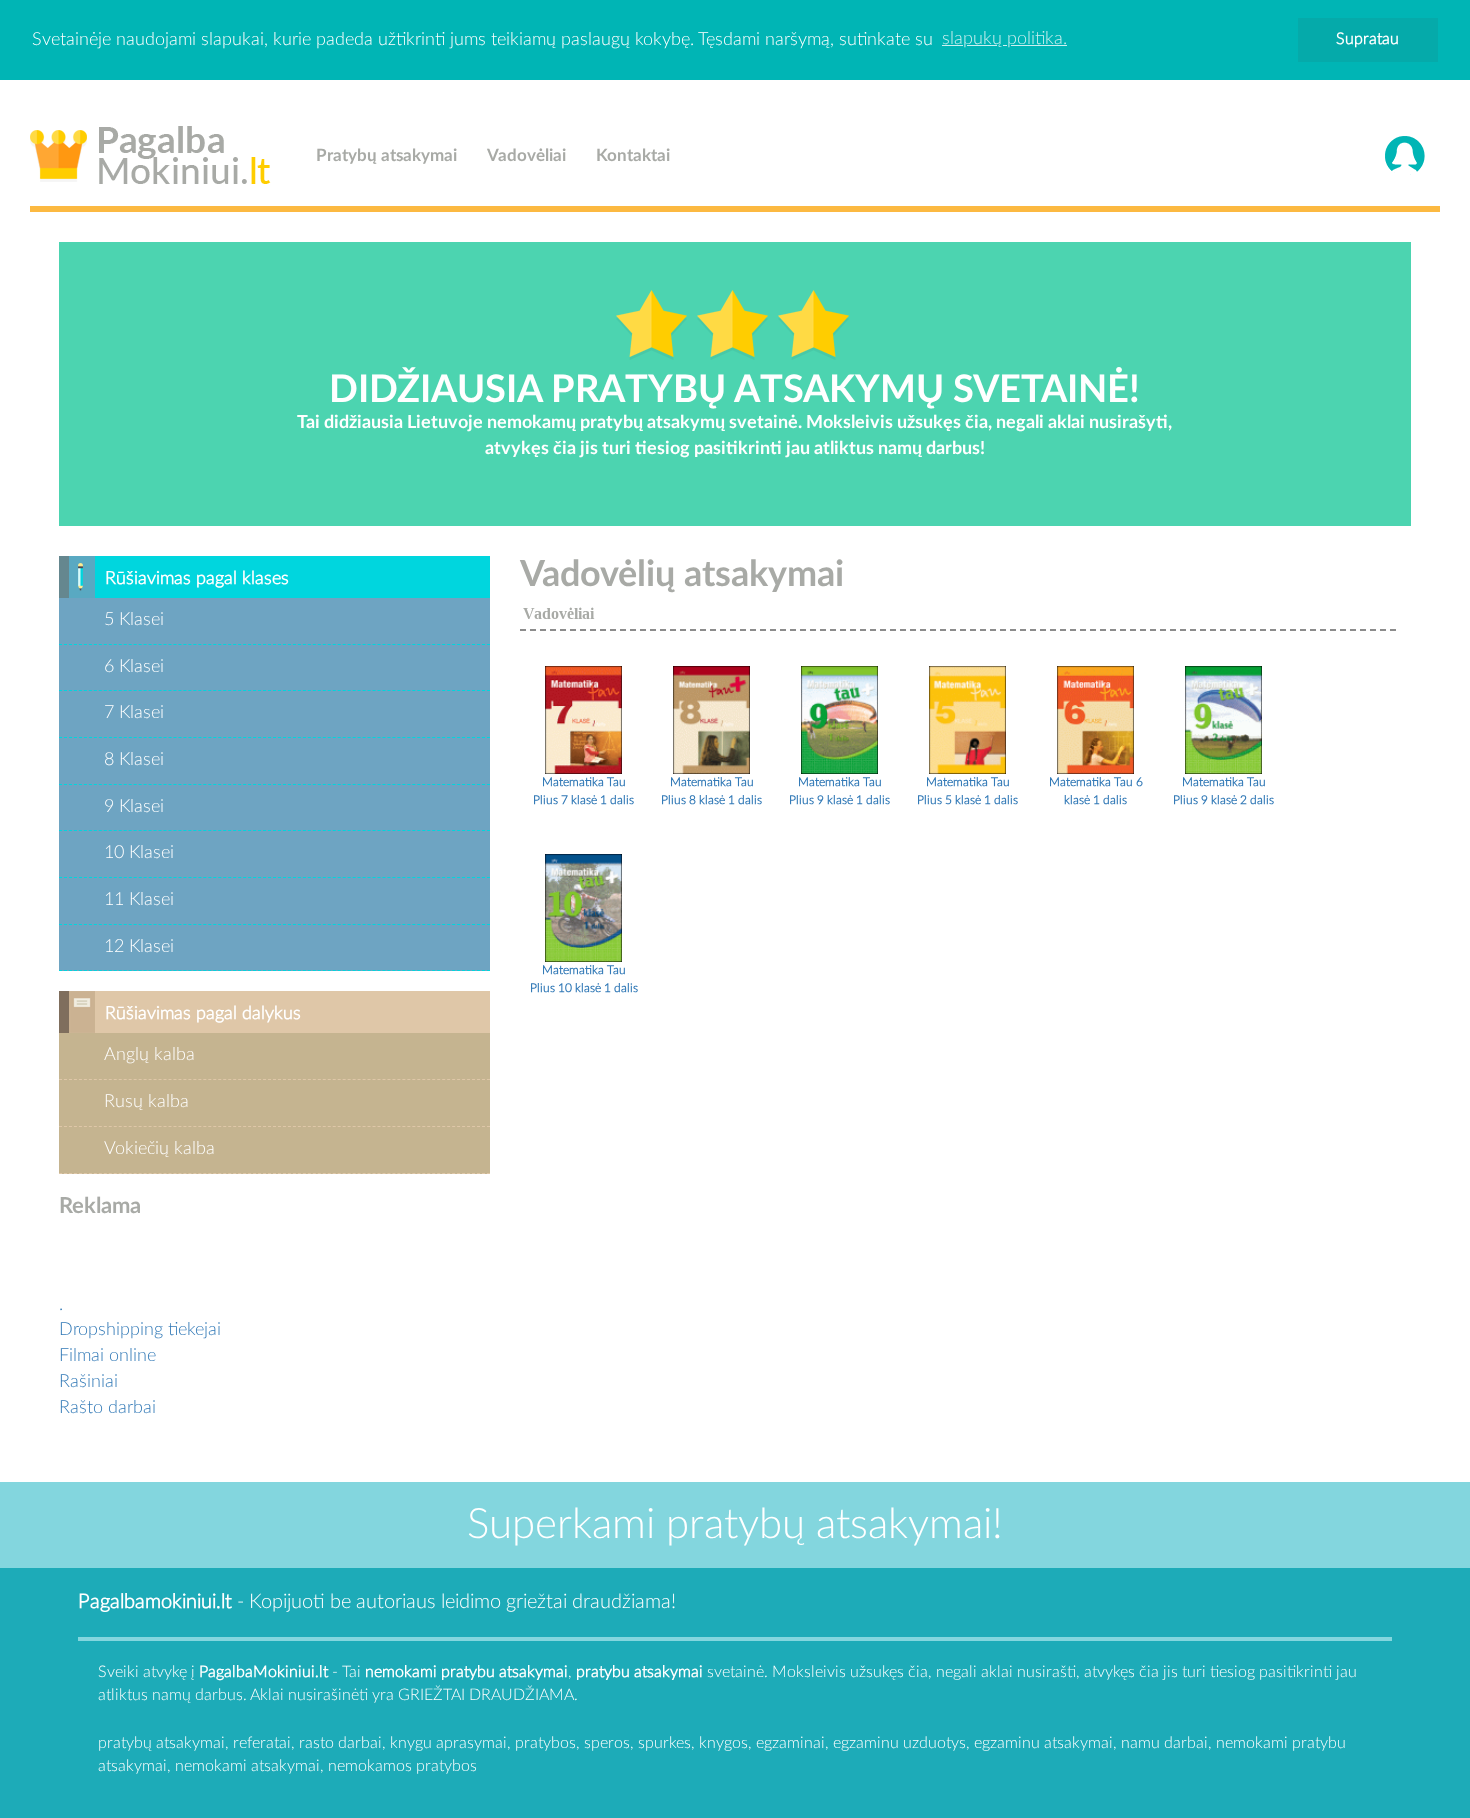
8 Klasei (134, 760)
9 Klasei (134, 807)
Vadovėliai (526, 155)
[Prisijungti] (1405, 156)
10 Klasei (139, 853)
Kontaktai (633, 155)
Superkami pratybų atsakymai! (735, 1525)
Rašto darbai (107, 1408)
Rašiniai (88, 1382)
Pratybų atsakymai (386, 155)
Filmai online (107, 1356)
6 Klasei (134, 667)
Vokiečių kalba (159, 1149)
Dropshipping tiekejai (140, 1330)
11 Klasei (139, 900)
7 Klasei (134, 713)
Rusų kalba (146, 1102)
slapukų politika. (1004, 39)
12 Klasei (139, 947)
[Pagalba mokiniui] (150, 151)
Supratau (1367, 39)
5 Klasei (134, 620)
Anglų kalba (149, 1055)
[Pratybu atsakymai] (583, 719)
